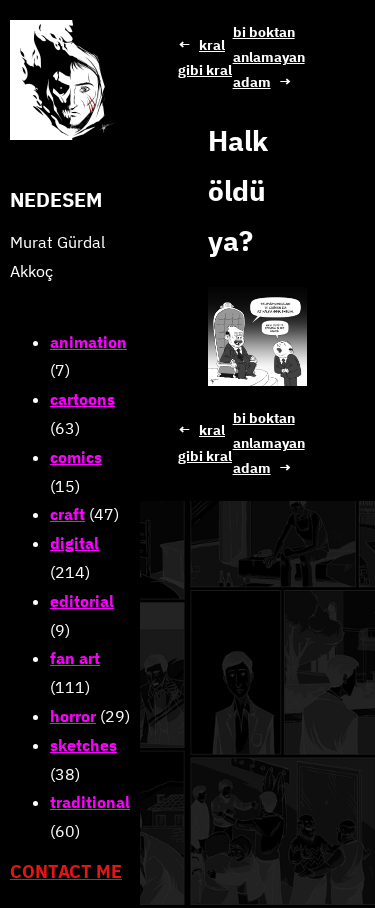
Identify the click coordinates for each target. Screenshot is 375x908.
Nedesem (56, 199)
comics (76, 457)
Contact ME (66, 871)
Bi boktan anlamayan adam (269, 57)
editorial (82, 601)
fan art (75, 658)
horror (73, 716)
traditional (90, 802)
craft (67, 514)
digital (74, 543)
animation (88, 342)
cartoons (82, 399)
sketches (83, 745)
